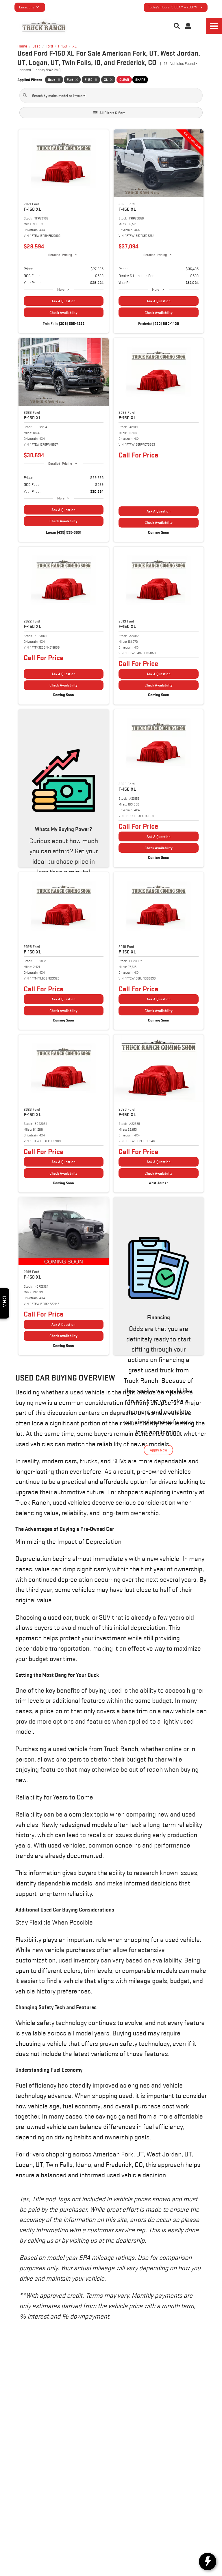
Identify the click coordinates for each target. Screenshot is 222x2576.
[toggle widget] (208, 2562)
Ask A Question (63, 301)
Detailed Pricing (60, 255)
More (61, 289)
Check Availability (63, 313)
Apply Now (158, 1450)
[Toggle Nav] (214, 26)
